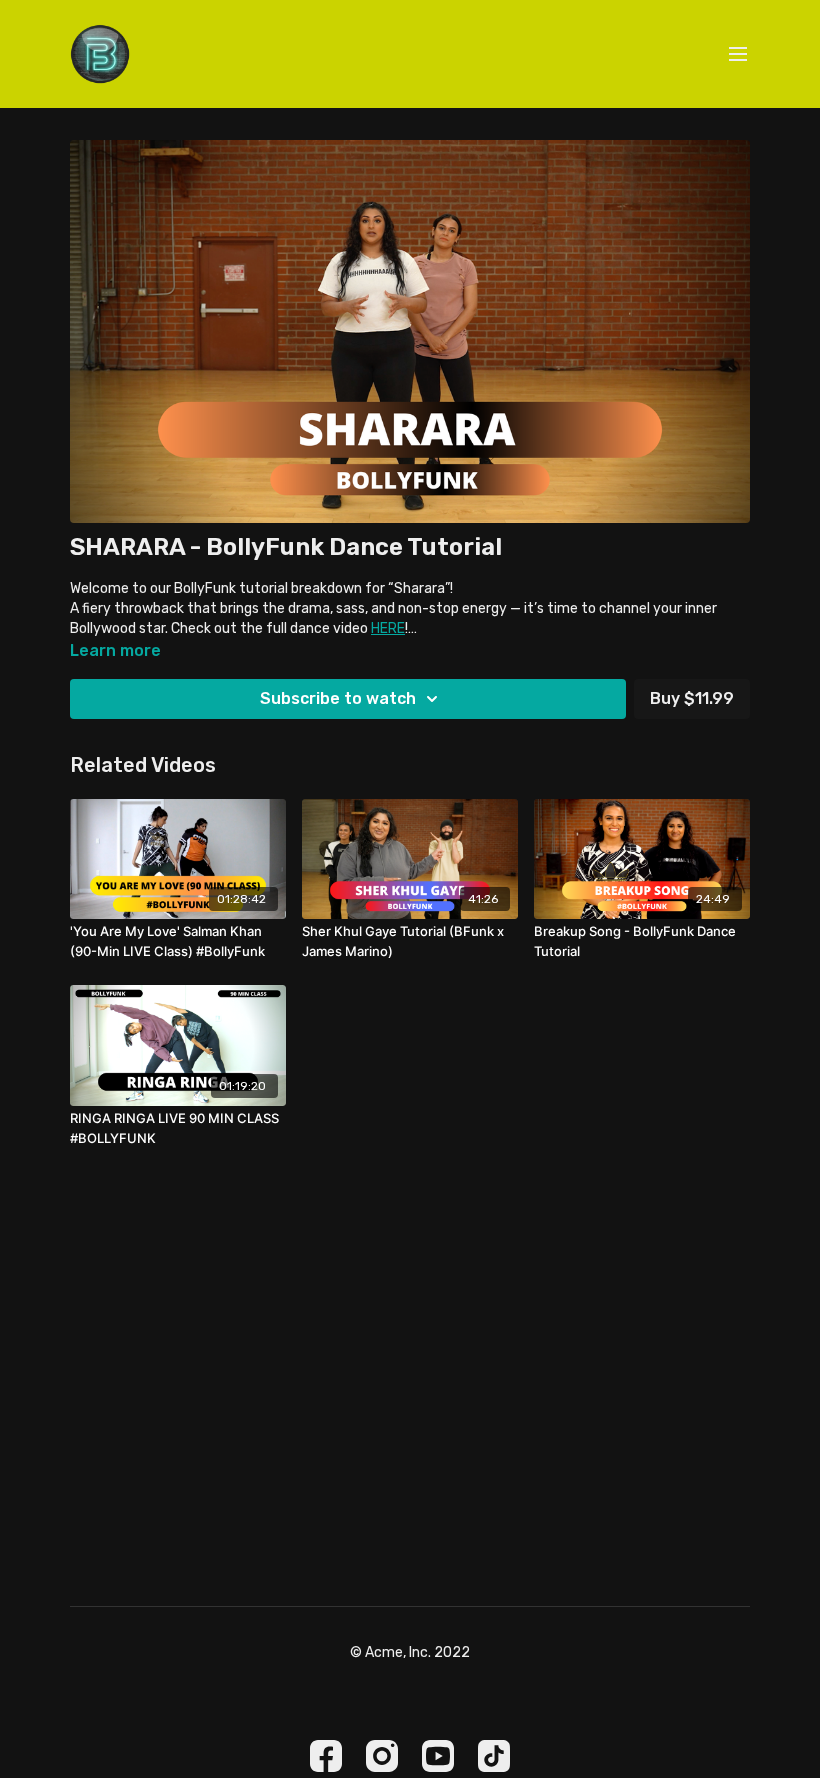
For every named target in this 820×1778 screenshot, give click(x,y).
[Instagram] (382, 1756)
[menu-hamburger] (738, 54)
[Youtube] (438, 1756)
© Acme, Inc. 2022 (410, 1653)
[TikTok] (494, 1756)
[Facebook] (326, 1756)
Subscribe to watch (338, 698)
